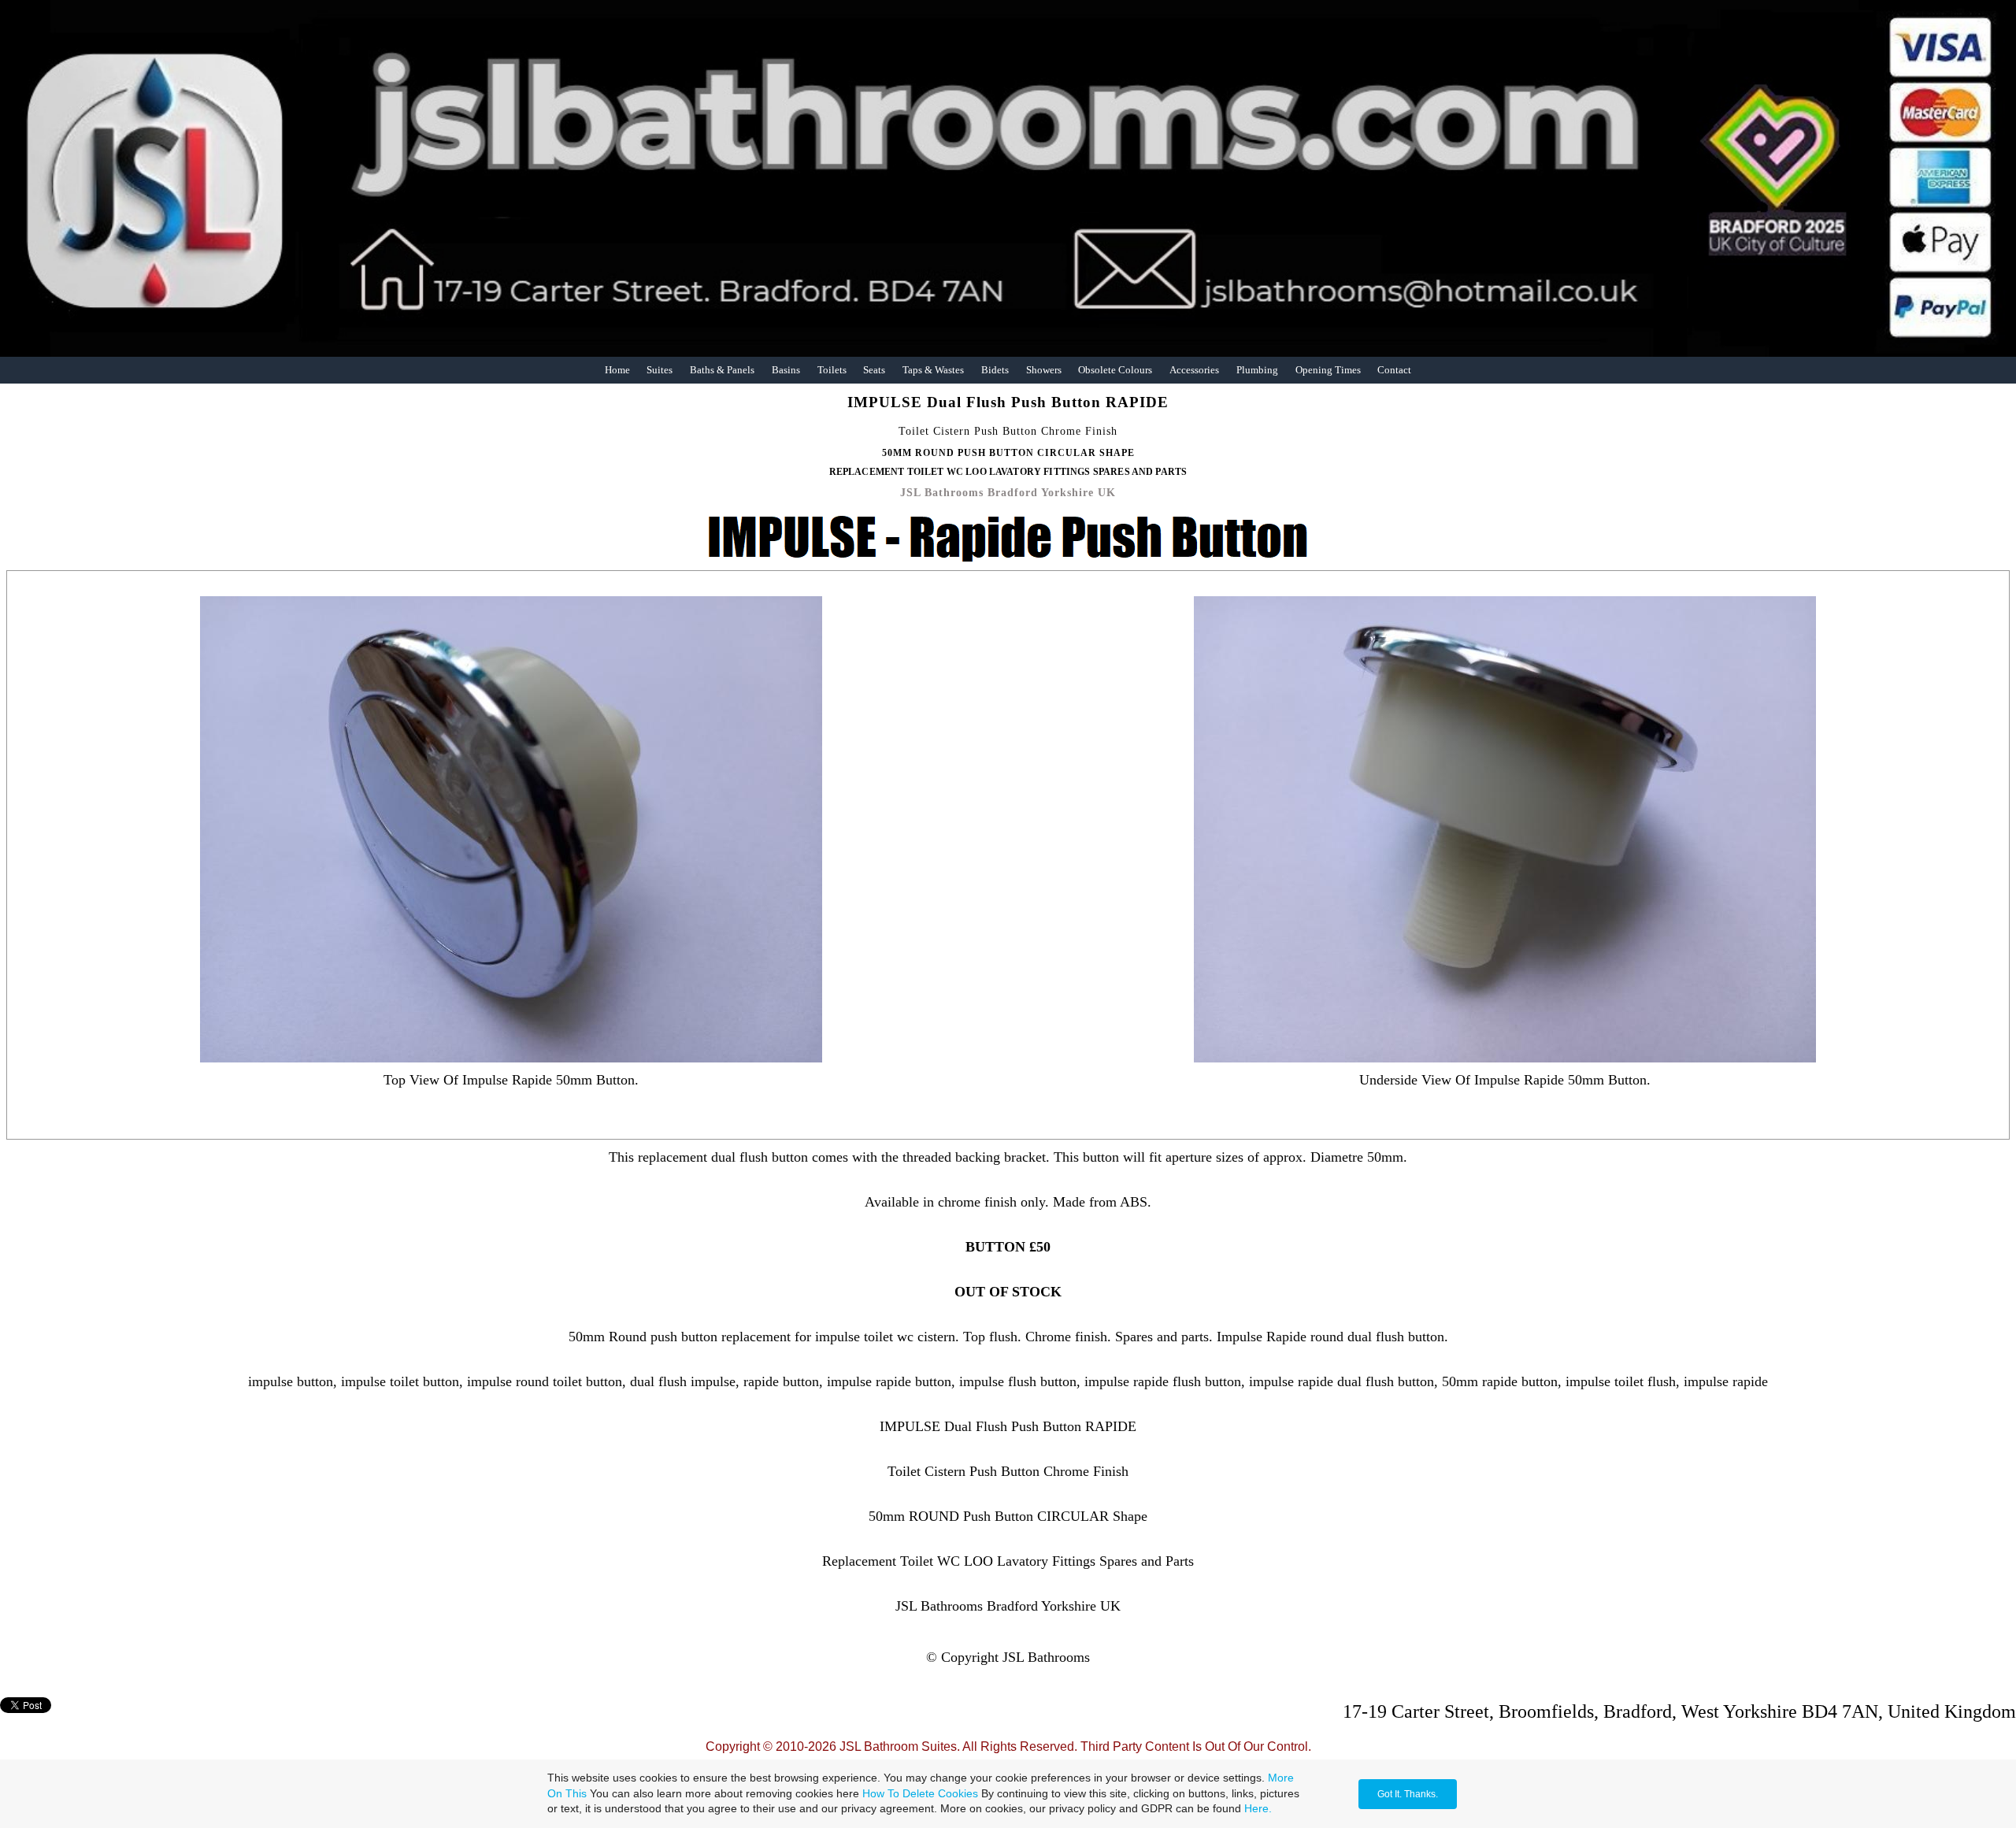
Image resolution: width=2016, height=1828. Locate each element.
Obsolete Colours (1115, 370)
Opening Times (1328, 370)
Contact (1394, 370)
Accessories (1194, 370)
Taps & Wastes (933, 370)
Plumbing (1257, 370)
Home (617, 370)
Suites (660, 370)
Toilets (832, 370)
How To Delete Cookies (920, 1793)
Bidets (995, 370)
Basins (786, 370)
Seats (874, 370)
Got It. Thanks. (1408, 1794)
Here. (1258, 1808)
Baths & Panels (722, 370)
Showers (1044, 370)
